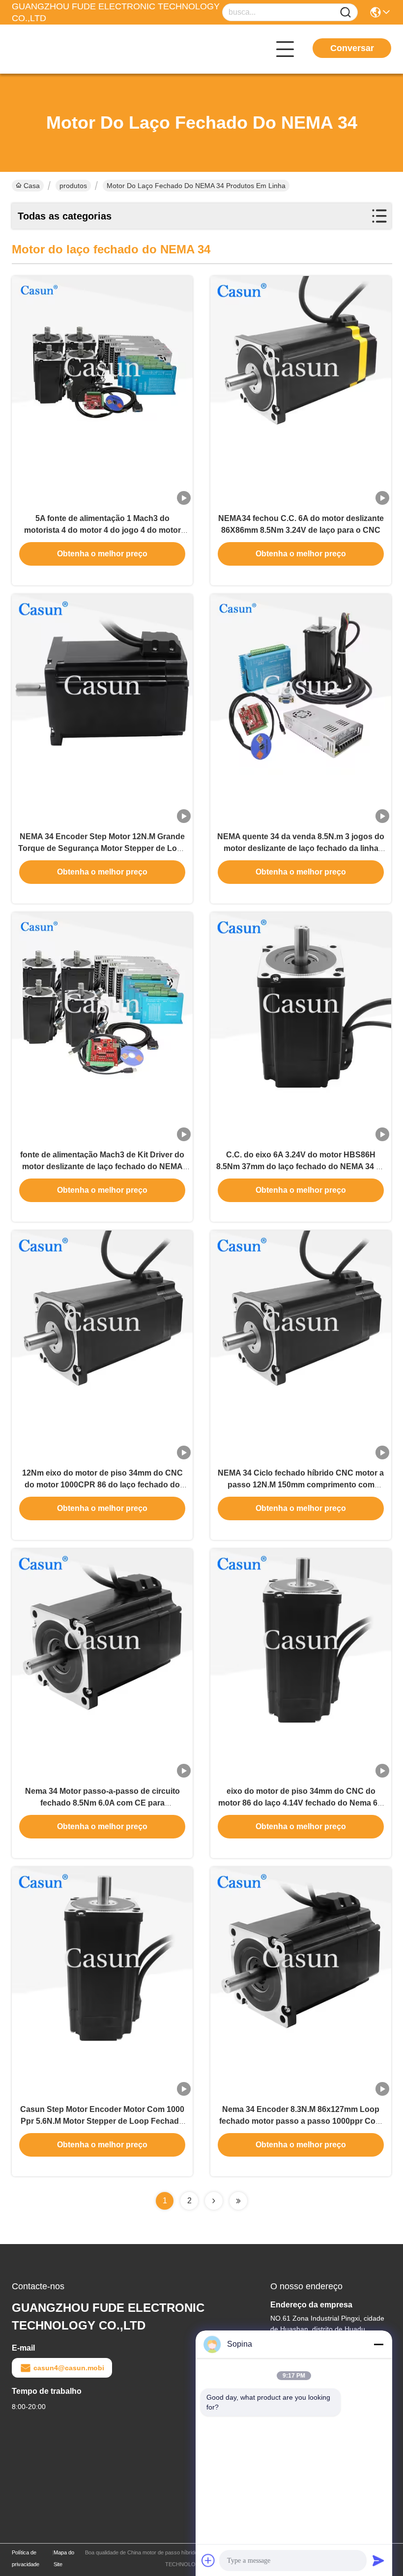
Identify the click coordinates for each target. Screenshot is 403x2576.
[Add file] (208, 2560)
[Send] (378, 2560)
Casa (32, 186)
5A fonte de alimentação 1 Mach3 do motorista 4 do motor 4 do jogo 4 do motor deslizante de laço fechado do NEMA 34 (102, 530)
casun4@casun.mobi (69, 2368)
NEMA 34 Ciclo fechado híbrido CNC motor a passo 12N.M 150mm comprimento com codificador (301, 1485)
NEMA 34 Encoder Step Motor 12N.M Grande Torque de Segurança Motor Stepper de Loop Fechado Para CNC (102, 848)
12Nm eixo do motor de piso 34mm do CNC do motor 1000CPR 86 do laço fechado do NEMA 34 (102, 1485)
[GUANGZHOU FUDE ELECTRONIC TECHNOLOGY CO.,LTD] (66, 49)
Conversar (352, 48)
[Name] (345, 13)
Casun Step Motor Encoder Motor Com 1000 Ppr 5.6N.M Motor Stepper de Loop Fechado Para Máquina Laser (102, 2121)
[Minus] (378, 2344)
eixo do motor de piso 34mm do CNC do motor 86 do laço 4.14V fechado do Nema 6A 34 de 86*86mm (301, 1803)
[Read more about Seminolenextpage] (214, 2201)
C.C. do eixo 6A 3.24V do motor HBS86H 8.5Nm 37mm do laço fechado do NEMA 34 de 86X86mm (301, 1166)
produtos (73, 186)
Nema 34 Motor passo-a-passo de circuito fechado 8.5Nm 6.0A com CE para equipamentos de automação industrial (102, 1803)
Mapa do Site (64, 2558)
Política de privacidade (26, 2558)
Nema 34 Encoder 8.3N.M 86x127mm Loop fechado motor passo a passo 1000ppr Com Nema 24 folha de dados (301, 2121)
